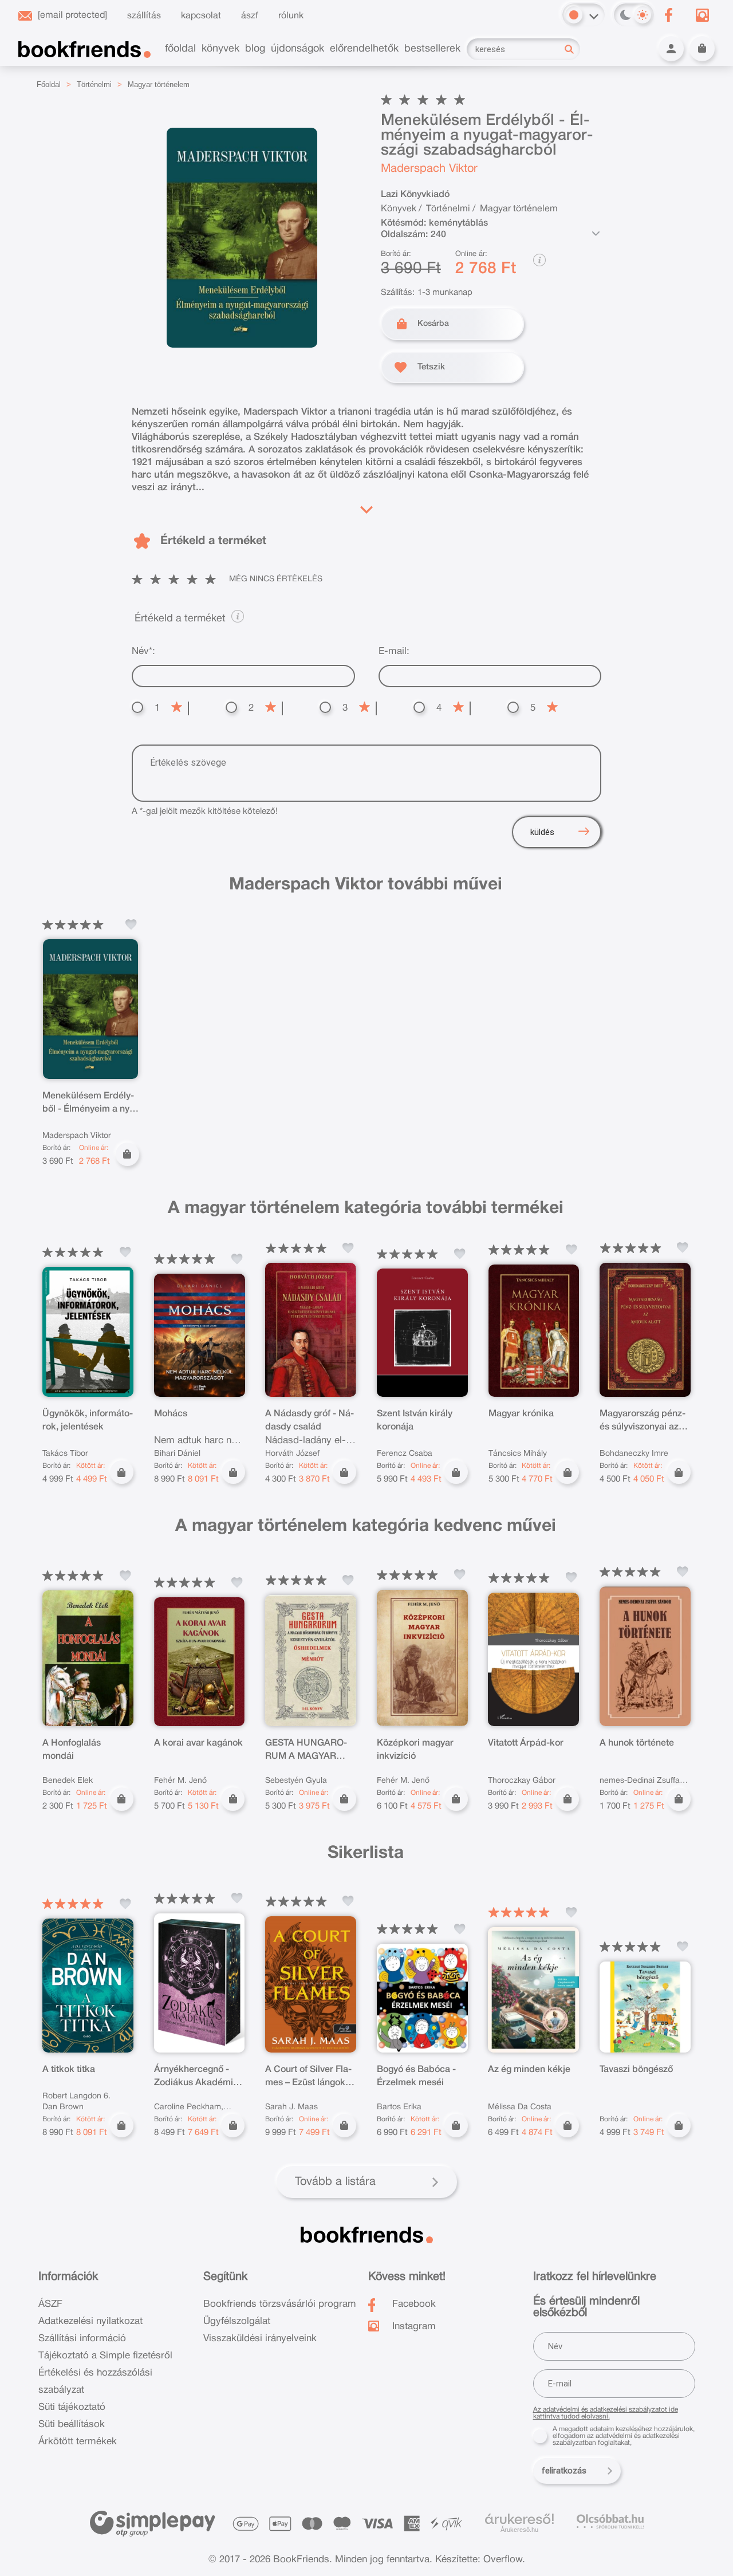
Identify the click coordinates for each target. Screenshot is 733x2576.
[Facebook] (668, 15)
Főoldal (49, 84)
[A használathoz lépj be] (131, 924)
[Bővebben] (366, 507)
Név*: (143, 651)
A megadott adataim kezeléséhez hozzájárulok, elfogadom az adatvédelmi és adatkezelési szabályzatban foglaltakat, (624, 2436)
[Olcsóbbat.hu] (610, 2521)
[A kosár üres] (702, 49)
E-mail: (394, 651)
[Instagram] (702, 15)
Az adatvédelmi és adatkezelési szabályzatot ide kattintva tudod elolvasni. (606, 2413)
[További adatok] (596, 234)
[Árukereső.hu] (519, 2519)
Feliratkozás (564, 2471)
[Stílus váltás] (574, 15)
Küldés (542, 832)
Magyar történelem (159, 84)
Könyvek (399, 209)
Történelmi (94, 84)
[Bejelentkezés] (671, 49)
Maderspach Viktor (429, 169)
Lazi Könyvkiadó (415, 195)
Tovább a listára (335, 2182)
